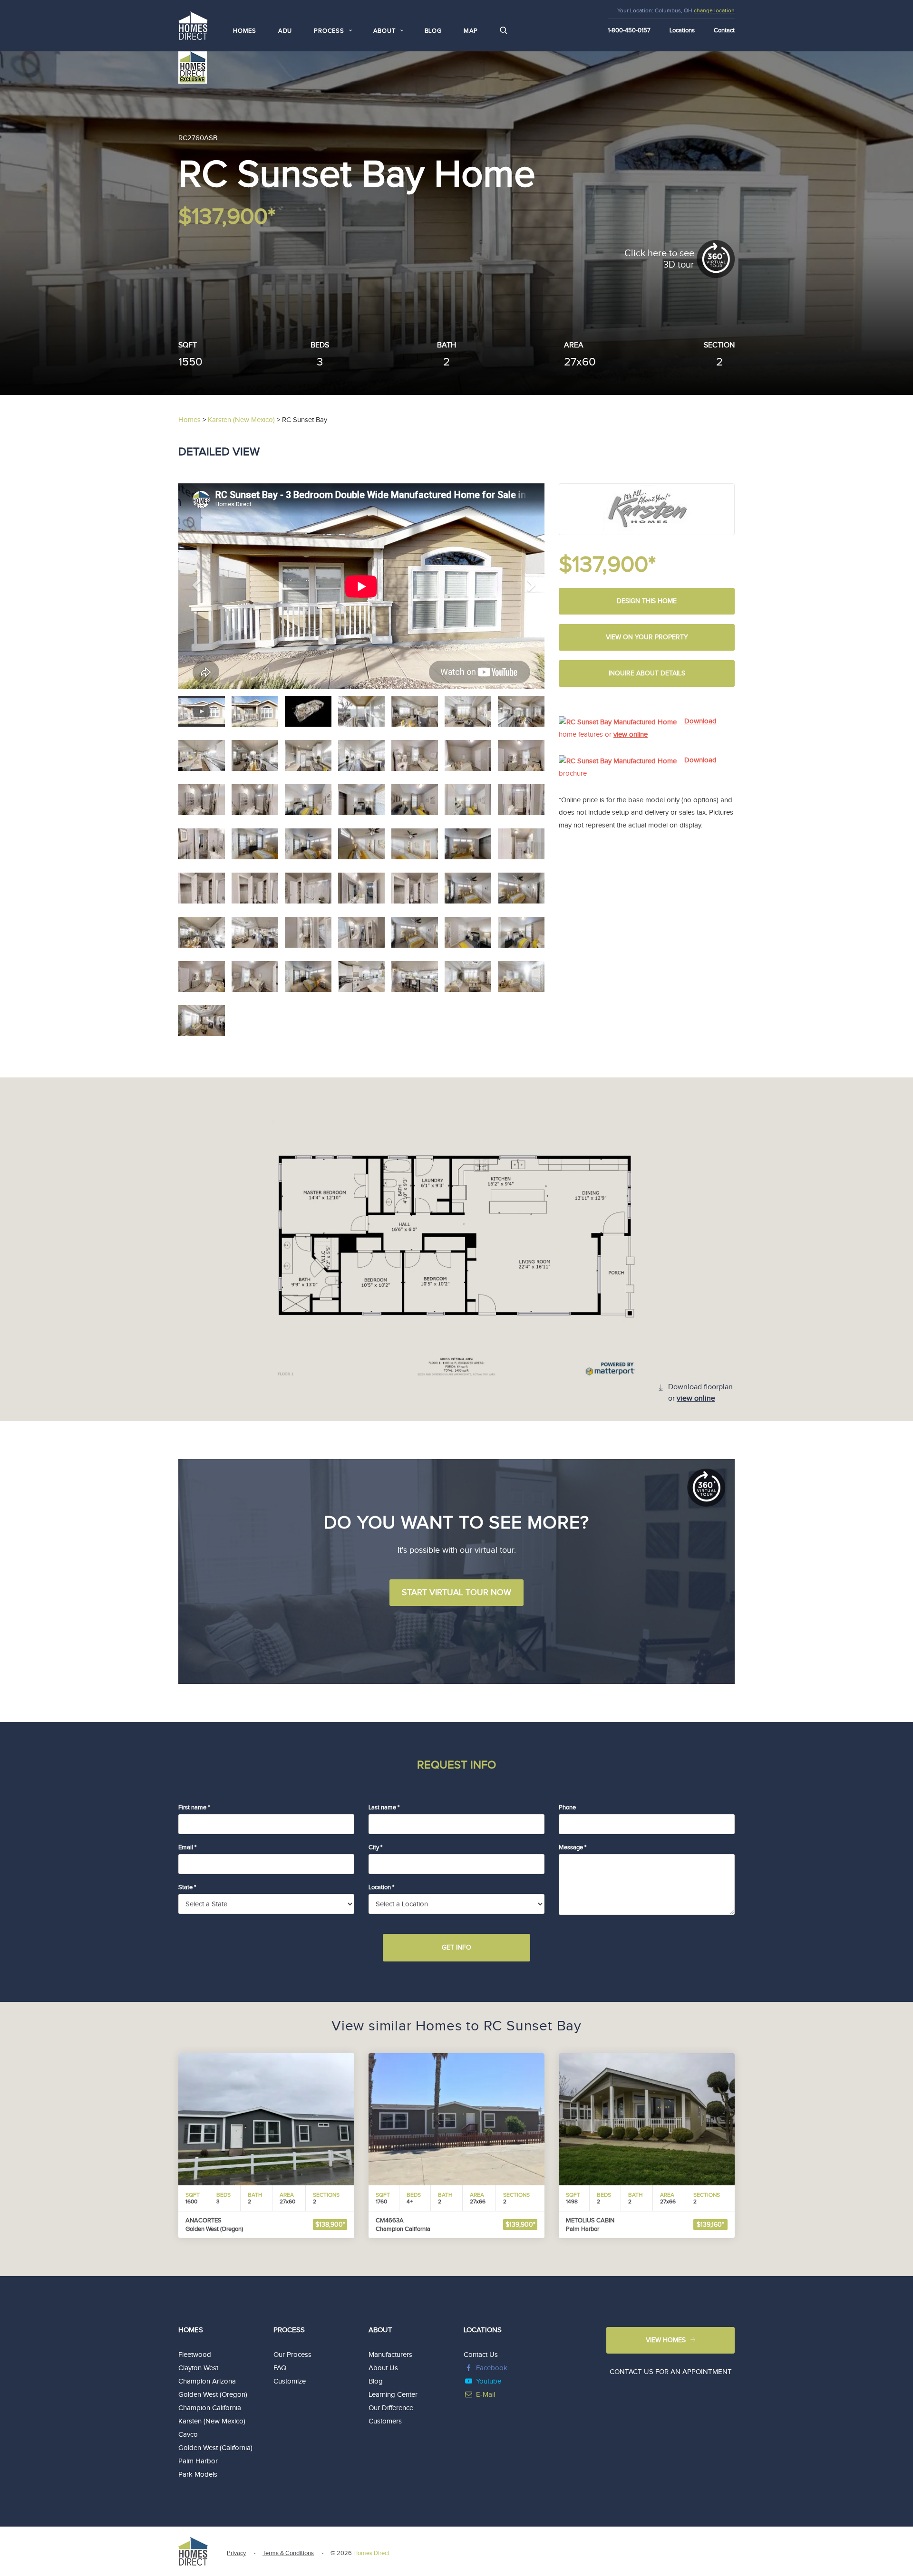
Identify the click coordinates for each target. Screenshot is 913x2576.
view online (631, 735)
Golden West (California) (215, 2448)
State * (187, 1887)
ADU (285, 31)
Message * (573, 1847)
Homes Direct (371, 2553)
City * (375, 1847)
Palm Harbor (198, 2461)
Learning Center (393, 2395)
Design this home (647, 601)
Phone (567, 1807)
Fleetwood (195, 2355)
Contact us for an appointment (671, 2372)
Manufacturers (390, 2355)
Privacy (236, 2553)
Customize (290, 2381)
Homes (245, 31)
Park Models (198, 2475)
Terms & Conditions (288, 2553)
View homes (666, 2340)
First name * (194, 1807)
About (380, 2330)
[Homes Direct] (193, 24)
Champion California (210, 2408)
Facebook (492, 2368)
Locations (682, 30)
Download (700, 721)
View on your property (647, 637)
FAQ (280, 2368)
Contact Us (481, 2355)
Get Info (456, 1948)
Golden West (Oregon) (213, 2395)
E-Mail (486, 2395)
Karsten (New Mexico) (212, 2421)
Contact (724, 30)
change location (714, 10)
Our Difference (391, 2408)
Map (471, 31)
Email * (187, 1847)
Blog (433, 31)
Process (289, 2330)
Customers (385, 2421)
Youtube (489, 2381)
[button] (206, 586)
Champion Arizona (207, 2381)
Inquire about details (647, 673)
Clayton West (198, 2368)
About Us (383, 2368)
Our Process (292, 2355)
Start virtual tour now (456, 1592)
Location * (381, 1887)
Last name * (384, 1807)
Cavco (188, 2435)
